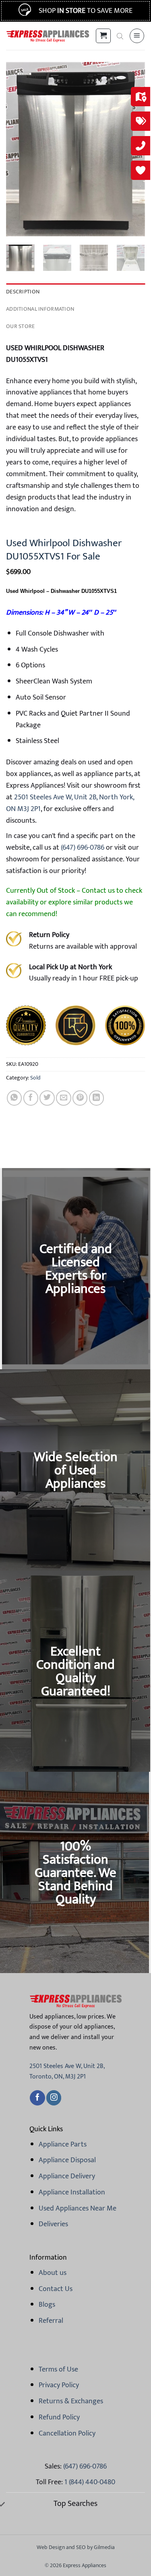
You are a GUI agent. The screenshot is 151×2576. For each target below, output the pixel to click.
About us (53, 2273)
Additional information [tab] (40, 309)
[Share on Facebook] (31, 1098)
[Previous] (19, 149)
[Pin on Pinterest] (80, 1098)
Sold (35, 1078)
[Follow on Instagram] (54, 2098)
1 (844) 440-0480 (90, 2482)
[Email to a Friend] (63, 1098)
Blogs (47, 2305)
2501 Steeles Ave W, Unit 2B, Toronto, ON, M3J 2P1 (67, 2071)
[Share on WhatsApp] (14, 1098)
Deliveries (53, 2224)
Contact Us (56, 2289)
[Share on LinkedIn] (96, 1098)
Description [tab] (23, 292)
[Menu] (137, 36)
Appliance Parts (63, 2145)
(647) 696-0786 (82, 848)
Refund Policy (59, 2417)
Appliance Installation (72, 2192)
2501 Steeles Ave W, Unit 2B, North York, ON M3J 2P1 (70, 803)
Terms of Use (58, 2370)
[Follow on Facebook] (37, 2098)
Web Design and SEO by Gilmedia (76, 2547)
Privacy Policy (59, 2385)
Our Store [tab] (21, 326)
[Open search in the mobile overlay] (120, 36)
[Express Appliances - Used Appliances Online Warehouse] (48, 36)
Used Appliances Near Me (78, 2209)
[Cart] (103, 36)
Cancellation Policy (67, 2434)
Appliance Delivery (67, 2176)
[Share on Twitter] (47, 1098)
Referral (51, 2321)
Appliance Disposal (67, 2160)
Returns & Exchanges (71, 2401)
